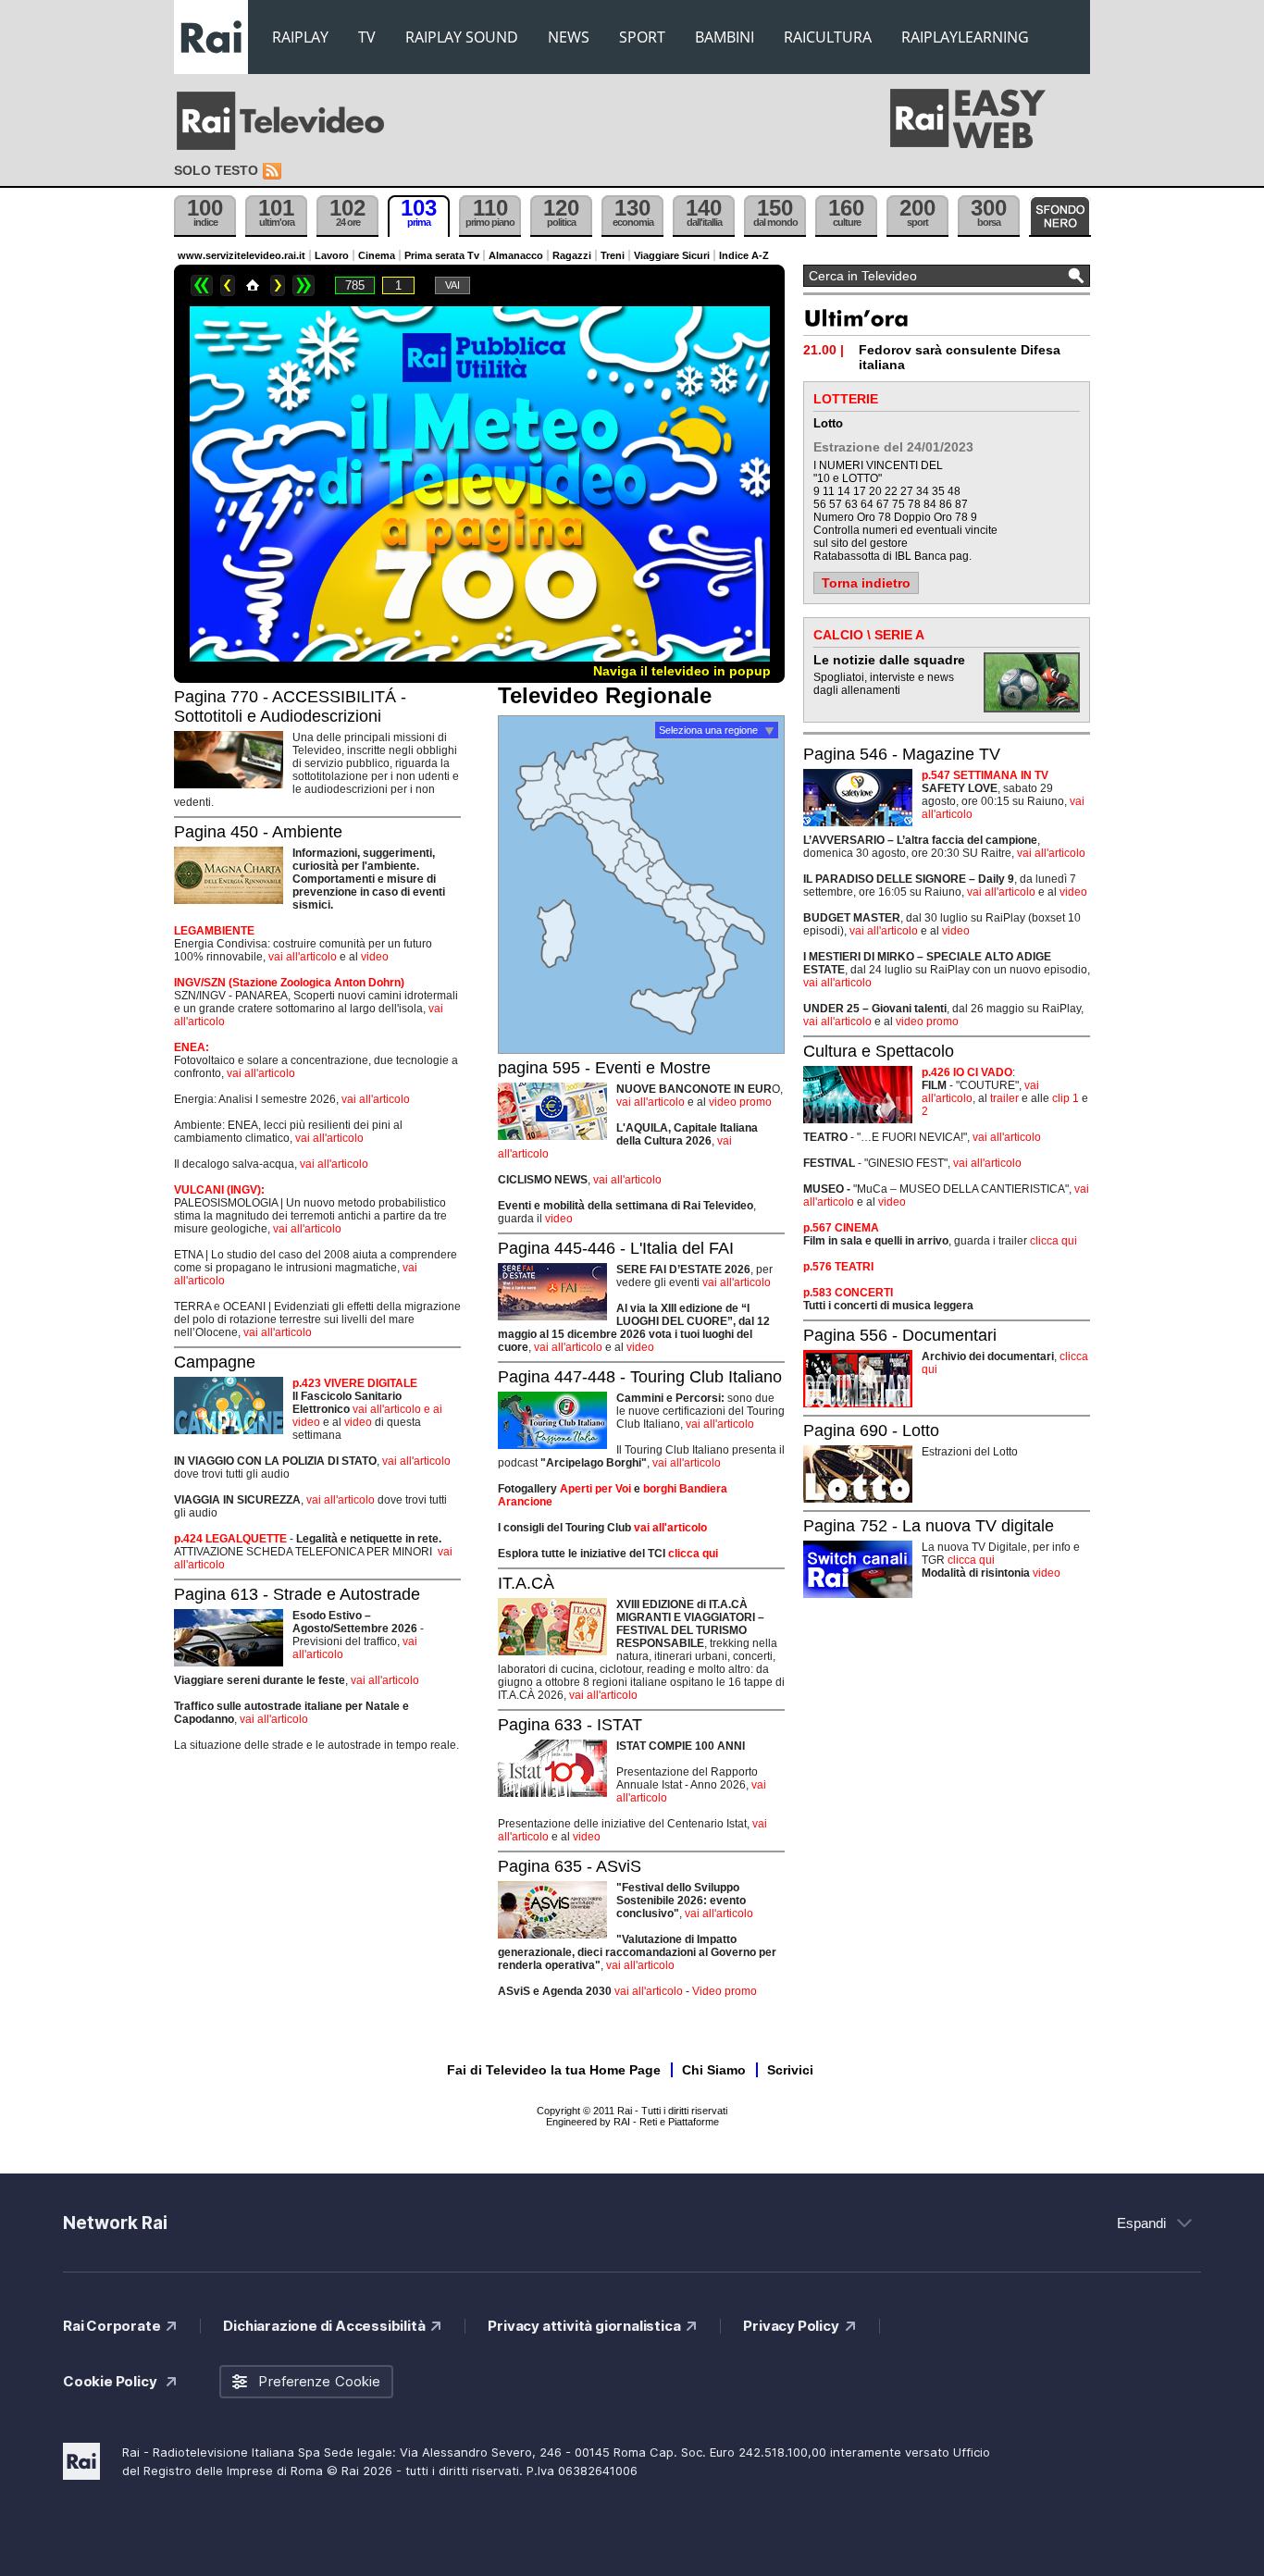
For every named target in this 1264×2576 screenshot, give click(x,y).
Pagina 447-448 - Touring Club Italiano (640, 1377)
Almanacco (516, 255)
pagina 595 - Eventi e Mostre (604, 1068)
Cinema (377, 255)
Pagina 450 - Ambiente (258, 832)
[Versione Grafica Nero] (1060, 216)
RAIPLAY (300, 37)
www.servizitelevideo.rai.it (242, 255)
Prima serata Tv (442, 255)
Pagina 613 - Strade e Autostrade (297, 1594)
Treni (613, 255)
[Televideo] (290, 121)
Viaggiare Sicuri (672, 255)
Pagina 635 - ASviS (570, 1866)
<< (202, 285)
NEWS (569, 37)
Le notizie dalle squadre (889, 660)
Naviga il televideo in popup (682, 671)
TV (367, 37)
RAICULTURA (828, 37)
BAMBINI (725, 37)
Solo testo (216, 170)
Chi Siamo (714, 2070)
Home (253, 285)
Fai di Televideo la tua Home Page (554, 2070)
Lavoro (332, 255)
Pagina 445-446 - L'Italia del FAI (616, 1248)
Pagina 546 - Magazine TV (902, 754)
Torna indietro (866, 583)
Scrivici (790, 2070)
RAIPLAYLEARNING (965, 37)
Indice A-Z (744, 255)
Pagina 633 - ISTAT (570, 1725)
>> (304, 285)
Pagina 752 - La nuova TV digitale (929, 1526)
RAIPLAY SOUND (462, 37)
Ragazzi (572, 255)
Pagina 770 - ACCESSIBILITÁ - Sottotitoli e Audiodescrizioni (290, 706)
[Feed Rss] (274, 172)
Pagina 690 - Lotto (871, 1430)
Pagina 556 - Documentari (900, 1335)
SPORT (642, 37)
